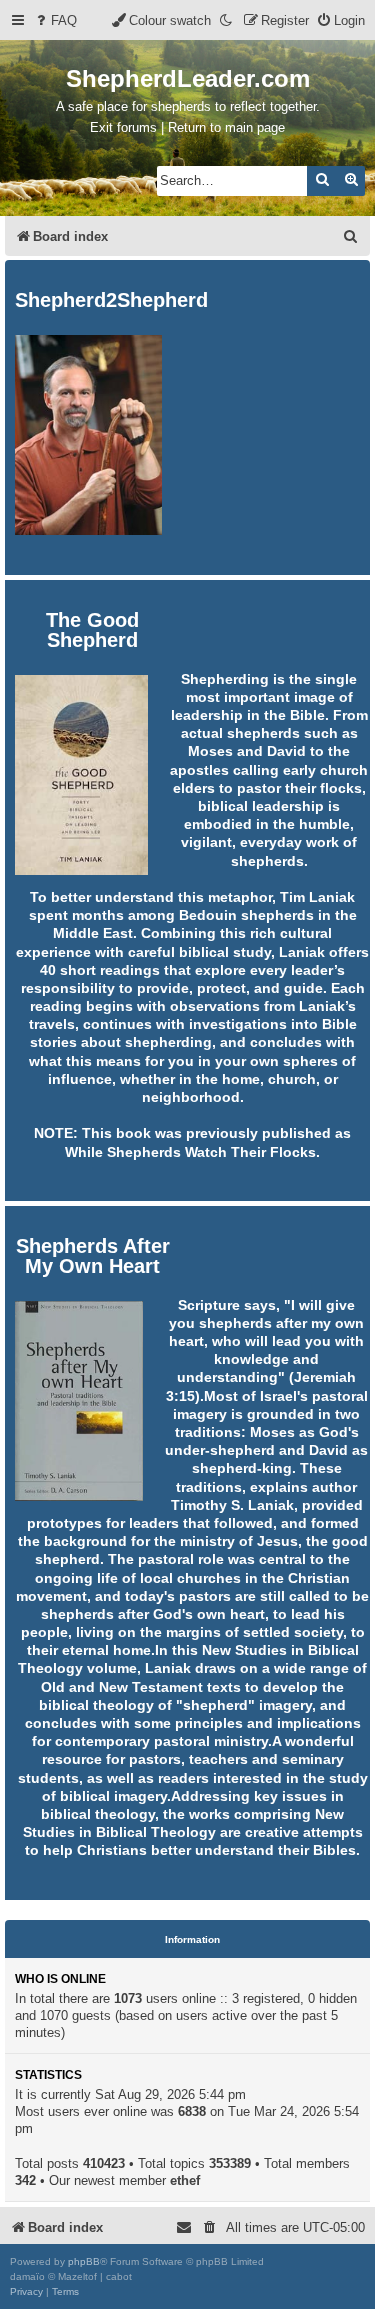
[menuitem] (55, 20)
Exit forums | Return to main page (187, 127)
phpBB (84, 2261)
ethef (185, 2180)
